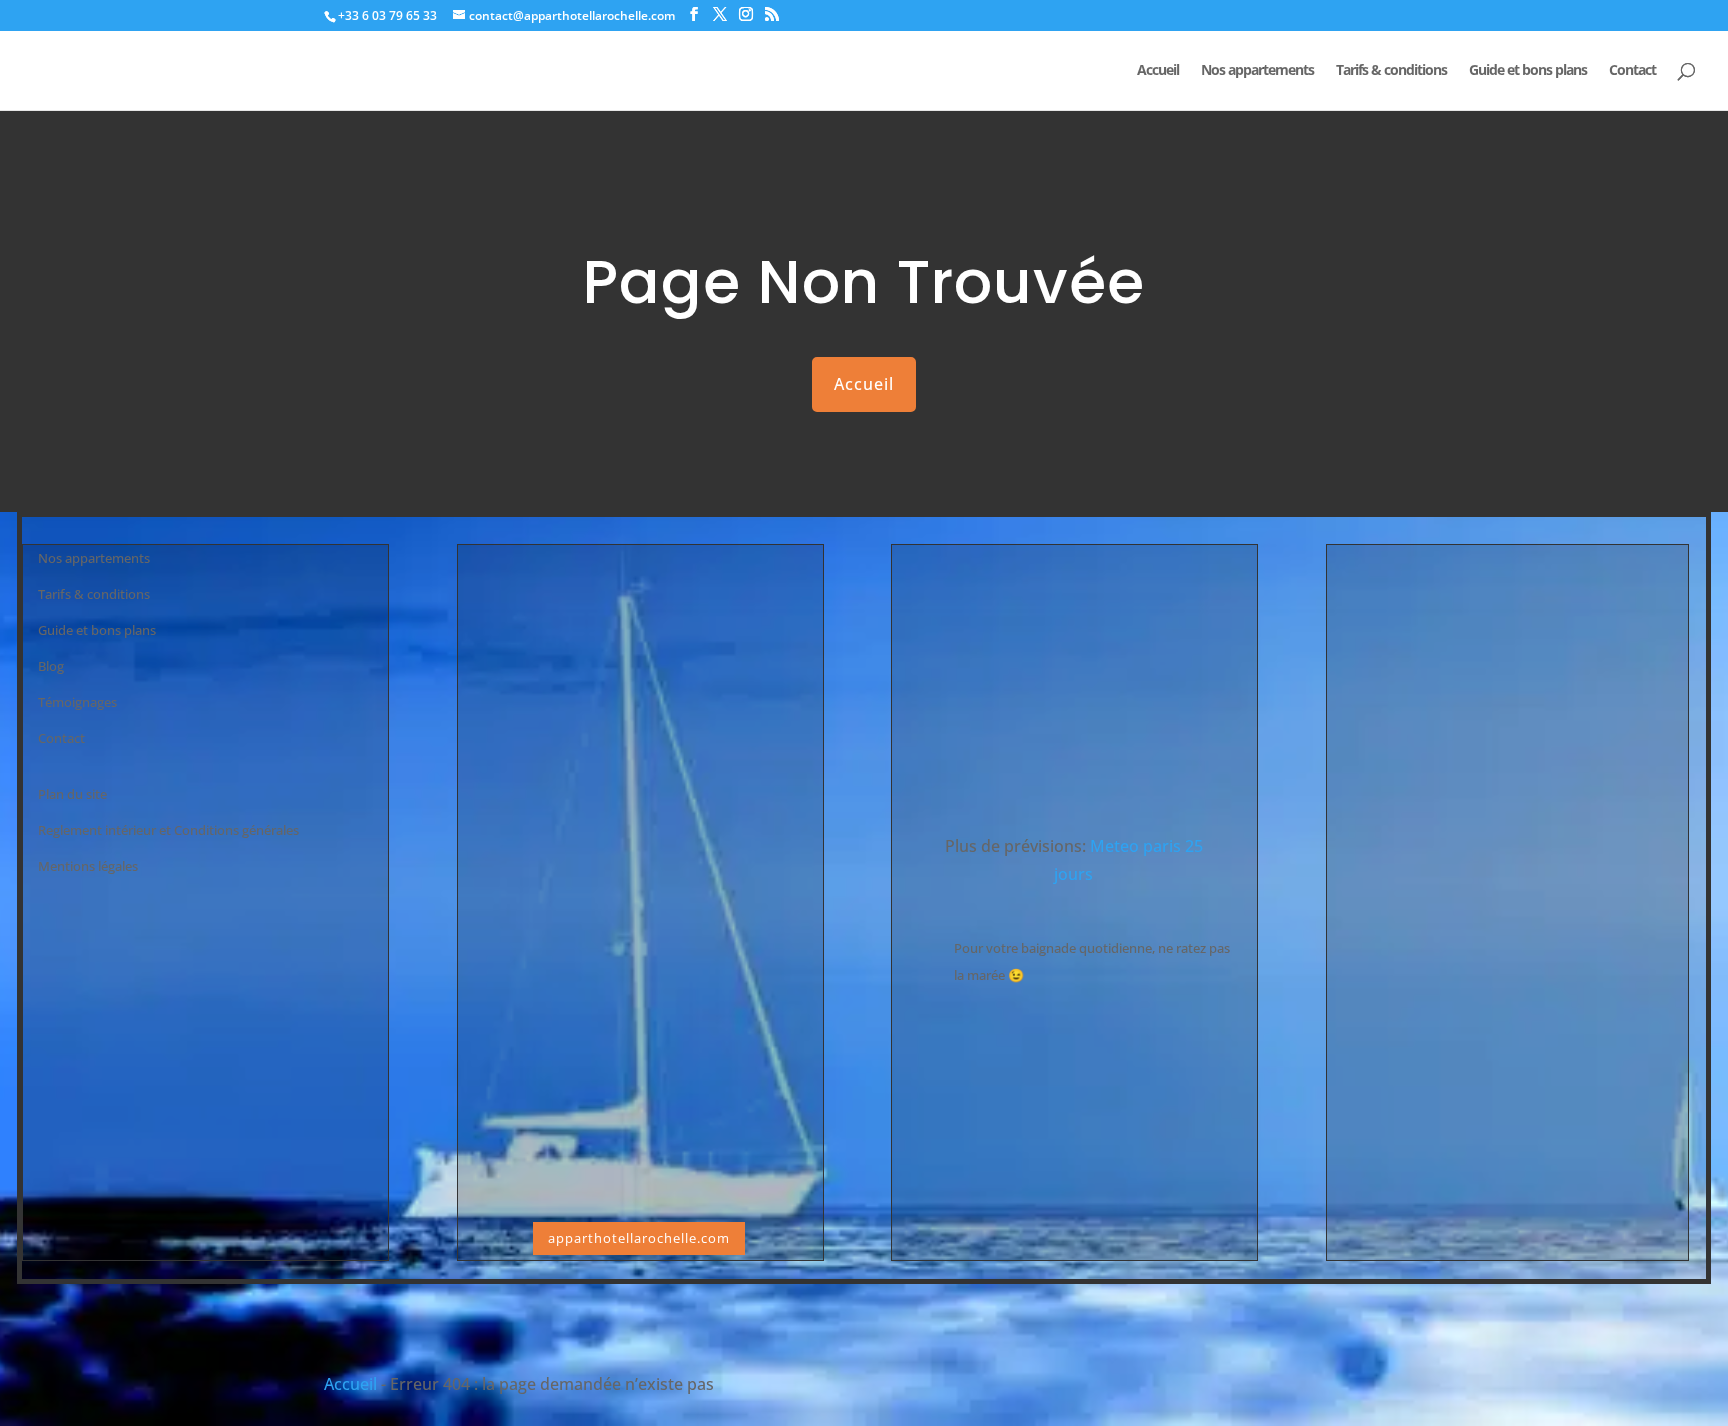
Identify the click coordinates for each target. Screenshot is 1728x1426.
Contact (1632, 71)
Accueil (1158, 71)
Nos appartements (1257, 71)
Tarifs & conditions (1391, 71)
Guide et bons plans (1528, 71)
